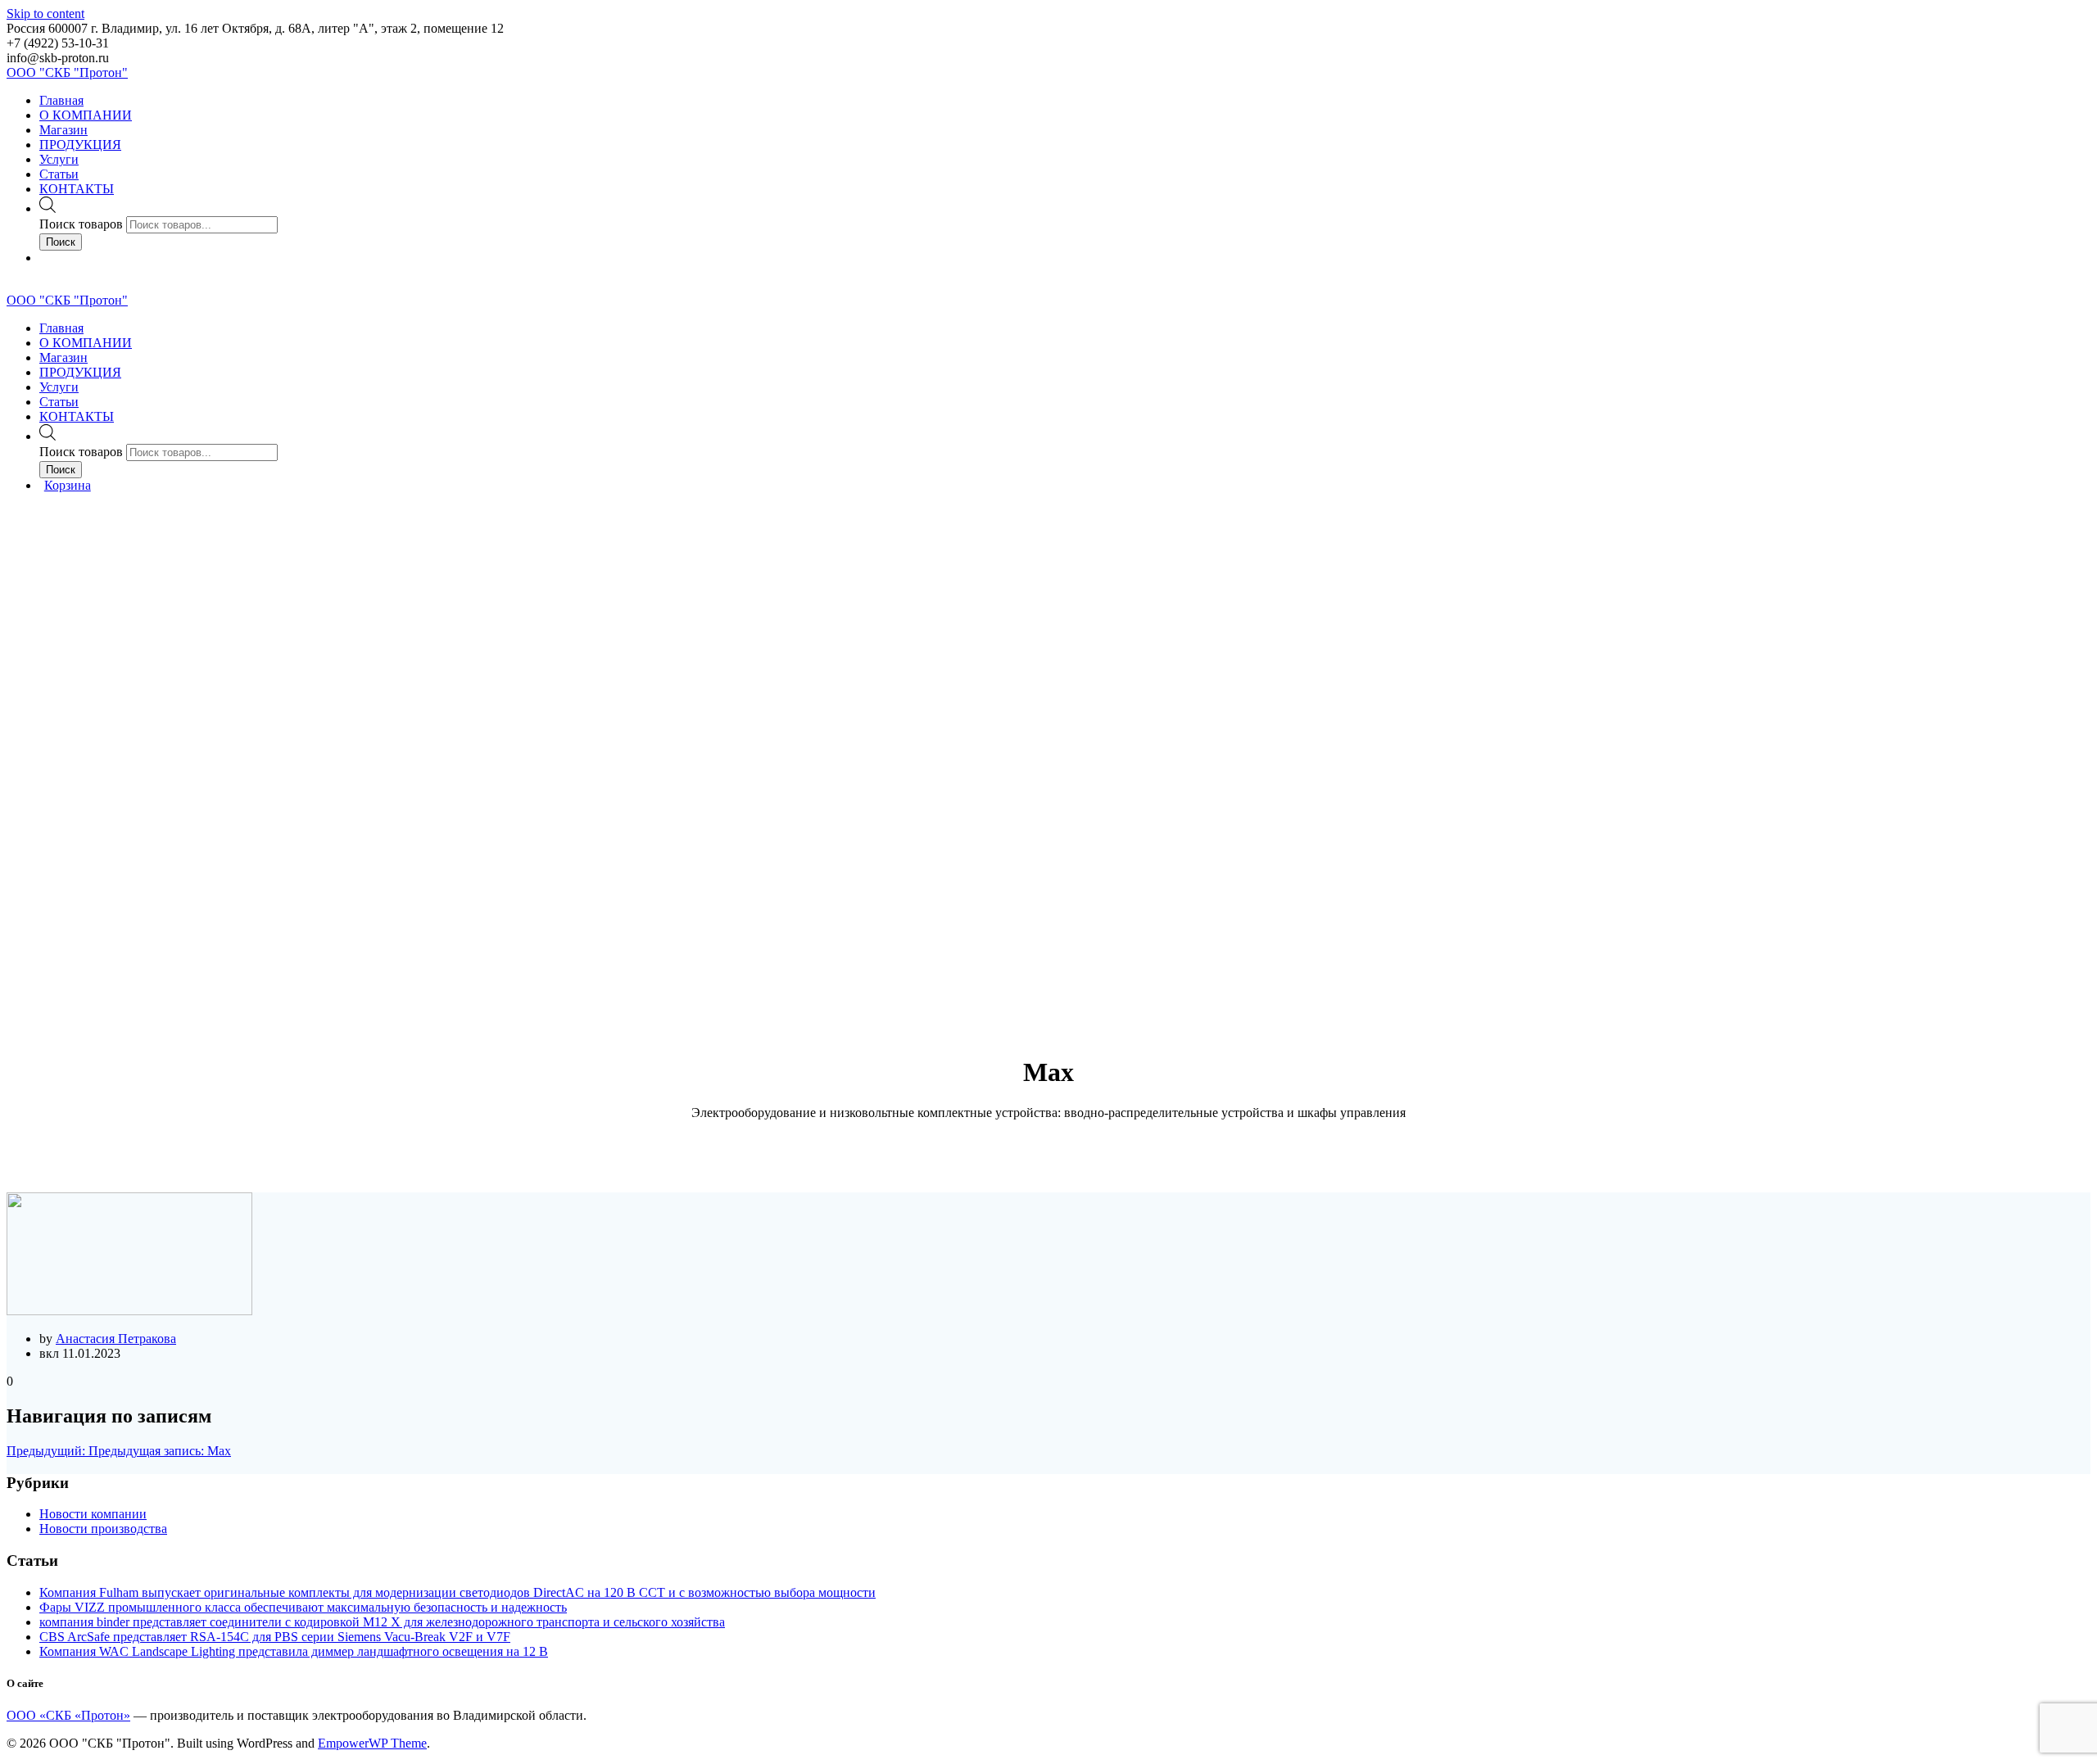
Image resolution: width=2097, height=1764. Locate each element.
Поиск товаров (81, 224)
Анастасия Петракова (116, 1339)
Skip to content (45, 14)
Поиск (61, 242)
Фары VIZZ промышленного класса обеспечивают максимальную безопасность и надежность (303, 1607)
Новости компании (93, 1514)
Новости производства (103, 1529)
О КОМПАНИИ (86, 115)
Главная (61, 100)
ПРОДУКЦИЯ (80, 145)
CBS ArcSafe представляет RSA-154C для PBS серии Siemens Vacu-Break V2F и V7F (275, 1637)
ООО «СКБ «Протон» (68, 1715)
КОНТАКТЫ (77, 189)
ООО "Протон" (67, 72)
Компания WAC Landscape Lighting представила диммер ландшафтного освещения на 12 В (294, 1651)
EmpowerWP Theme (372, 1743)
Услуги (59, 159)
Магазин (63, 130)
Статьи (59, 174)
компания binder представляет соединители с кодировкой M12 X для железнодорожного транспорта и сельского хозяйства (382, 1622)
